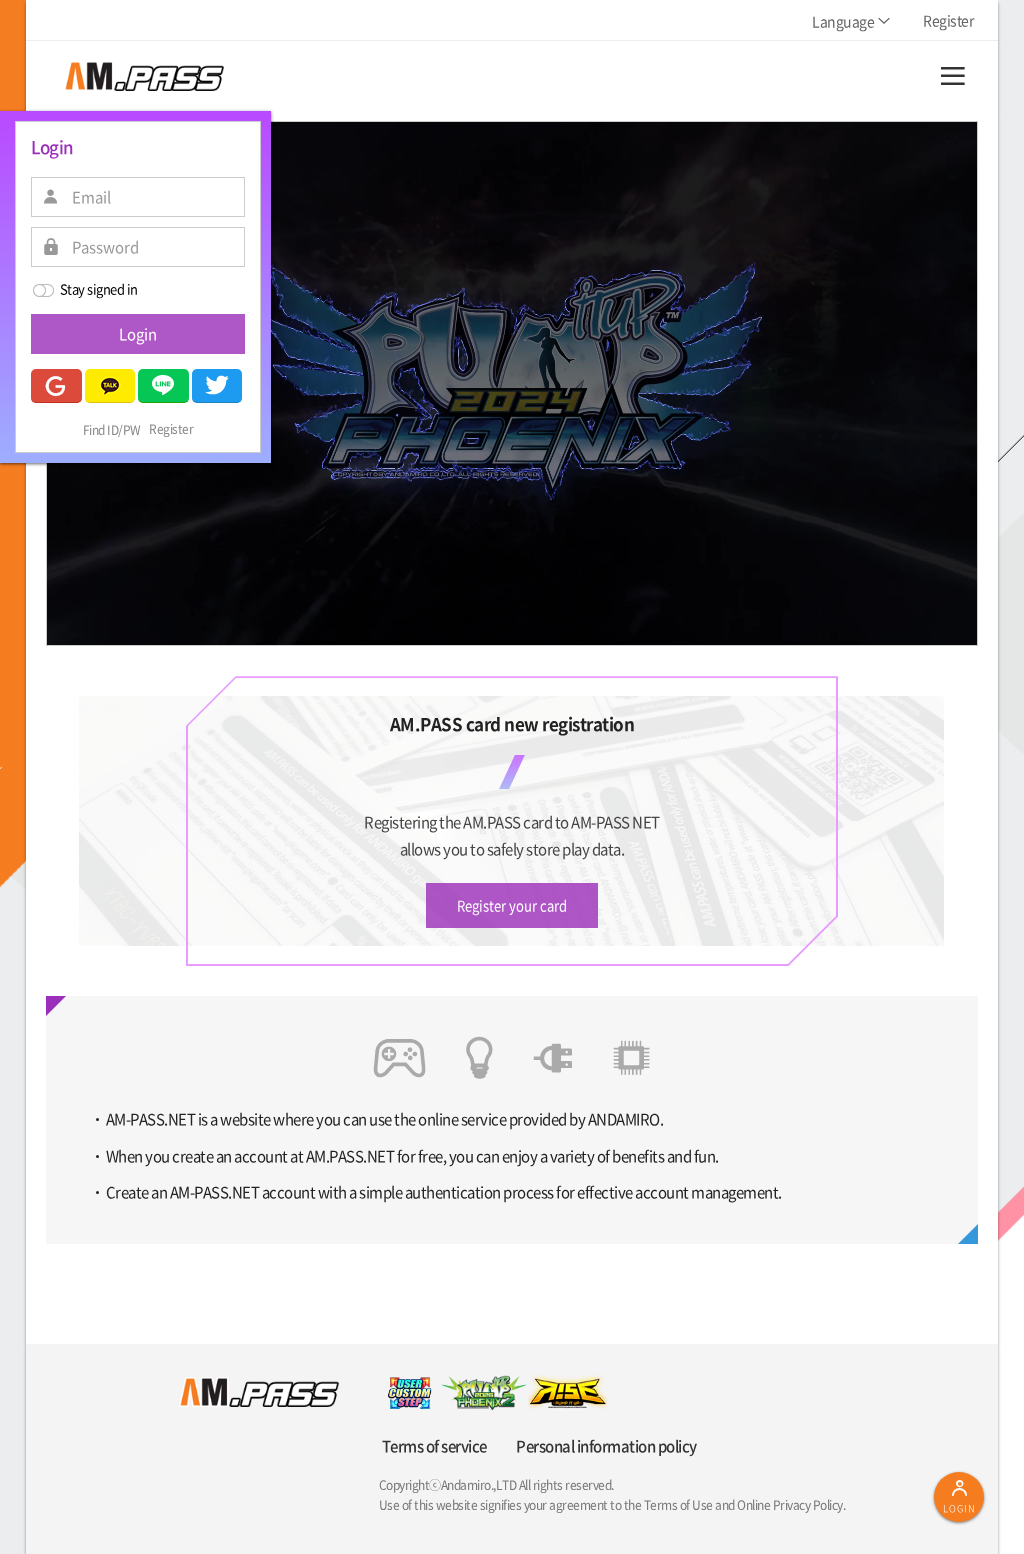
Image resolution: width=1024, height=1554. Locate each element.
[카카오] (110, 386)
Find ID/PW (112, 430)
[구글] (56, 386)
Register (171, 430)
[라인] (163, 386)
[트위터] (217, 386)
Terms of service (434, 1446)
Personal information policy (606, 1446)
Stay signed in (99, 288)
